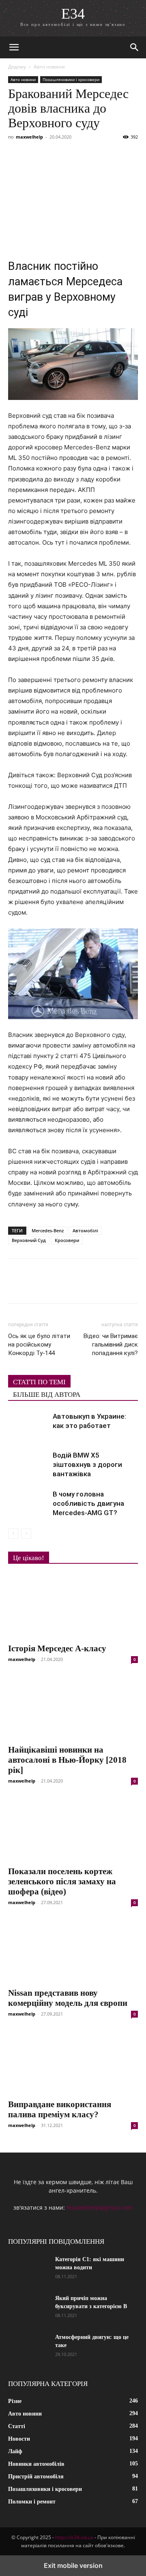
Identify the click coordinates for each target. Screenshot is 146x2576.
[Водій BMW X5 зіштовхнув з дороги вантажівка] (28, 1465)
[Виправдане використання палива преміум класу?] (73, 2062)
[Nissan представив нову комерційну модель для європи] (73, 1951)
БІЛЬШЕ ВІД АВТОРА (47, 1395)
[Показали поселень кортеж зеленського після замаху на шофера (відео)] (73, 1829)
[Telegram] (91, 155)
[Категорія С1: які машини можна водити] (28, 2270)
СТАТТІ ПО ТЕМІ (39, 1382)
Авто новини (49, 67)
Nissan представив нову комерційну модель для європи (68, 1998)
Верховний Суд (29, 1240)
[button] (14, 47)
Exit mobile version (73, 2565)
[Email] (128, 155)
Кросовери (67, 1240)
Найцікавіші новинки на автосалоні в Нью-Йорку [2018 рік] (67, 1760)
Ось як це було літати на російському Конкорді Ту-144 (39, 1345)
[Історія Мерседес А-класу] (73, 1606)
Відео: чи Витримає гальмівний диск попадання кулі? (111, 1345)
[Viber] (72, 155)
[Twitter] (54, 155)
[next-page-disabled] (26, 1534)
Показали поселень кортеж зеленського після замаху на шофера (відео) (62, 1881)
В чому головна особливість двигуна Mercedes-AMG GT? (88, 1503)
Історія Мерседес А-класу (57, 1648)
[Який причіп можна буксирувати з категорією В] (28, 2309)
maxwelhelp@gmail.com (100, 2207)
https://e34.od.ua (74, 2537)
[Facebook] (16, 155)
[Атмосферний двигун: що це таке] (28, 2347)
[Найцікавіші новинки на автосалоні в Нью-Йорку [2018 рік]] (73, 1708)
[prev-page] (13, 1534)
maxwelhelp (29, 137)
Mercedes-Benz (48, 1230)
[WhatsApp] (109, 155)
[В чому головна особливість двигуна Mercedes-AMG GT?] (28, 1504)
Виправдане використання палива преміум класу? (60, 2109)
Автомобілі (85, 1230)
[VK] (35, 155)
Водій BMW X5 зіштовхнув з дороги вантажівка (87, 1464)
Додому (17, 67)
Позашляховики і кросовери (71, 79)
